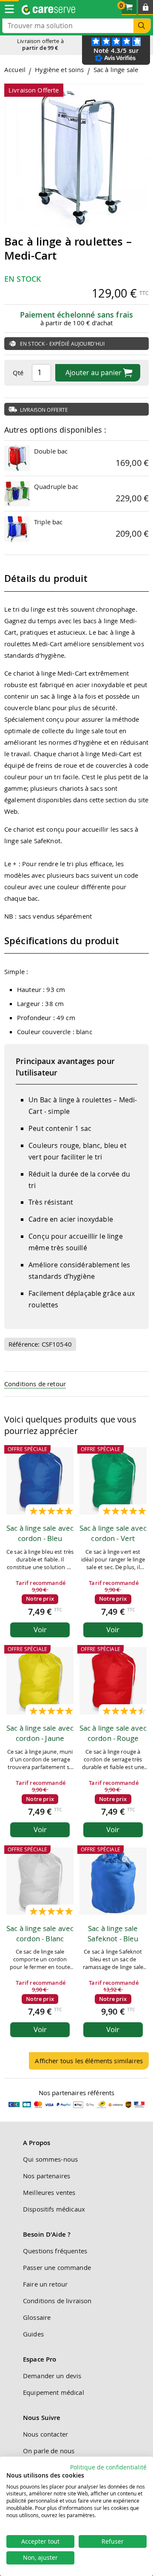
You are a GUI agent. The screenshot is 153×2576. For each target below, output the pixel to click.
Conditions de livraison (57, 2301)
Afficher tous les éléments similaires (89, 2061)
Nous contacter (45, 2434)
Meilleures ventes (49, 2192)
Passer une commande (57, 2267)
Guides (33, 2334)
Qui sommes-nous (50, 2159)
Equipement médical (54, 2392)
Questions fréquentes (55, 2251)
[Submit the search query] (142, 26)
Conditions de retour (35, 1384)
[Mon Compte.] (146, 7)
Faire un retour (45, 2284)
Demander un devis (52, 2376)
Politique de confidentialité (108, 2467)
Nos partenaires (47, 2176)
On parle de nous (49, 2451)
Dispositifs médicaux (54, 2209)
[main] (76, 1071)
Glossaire (37, 2317)
